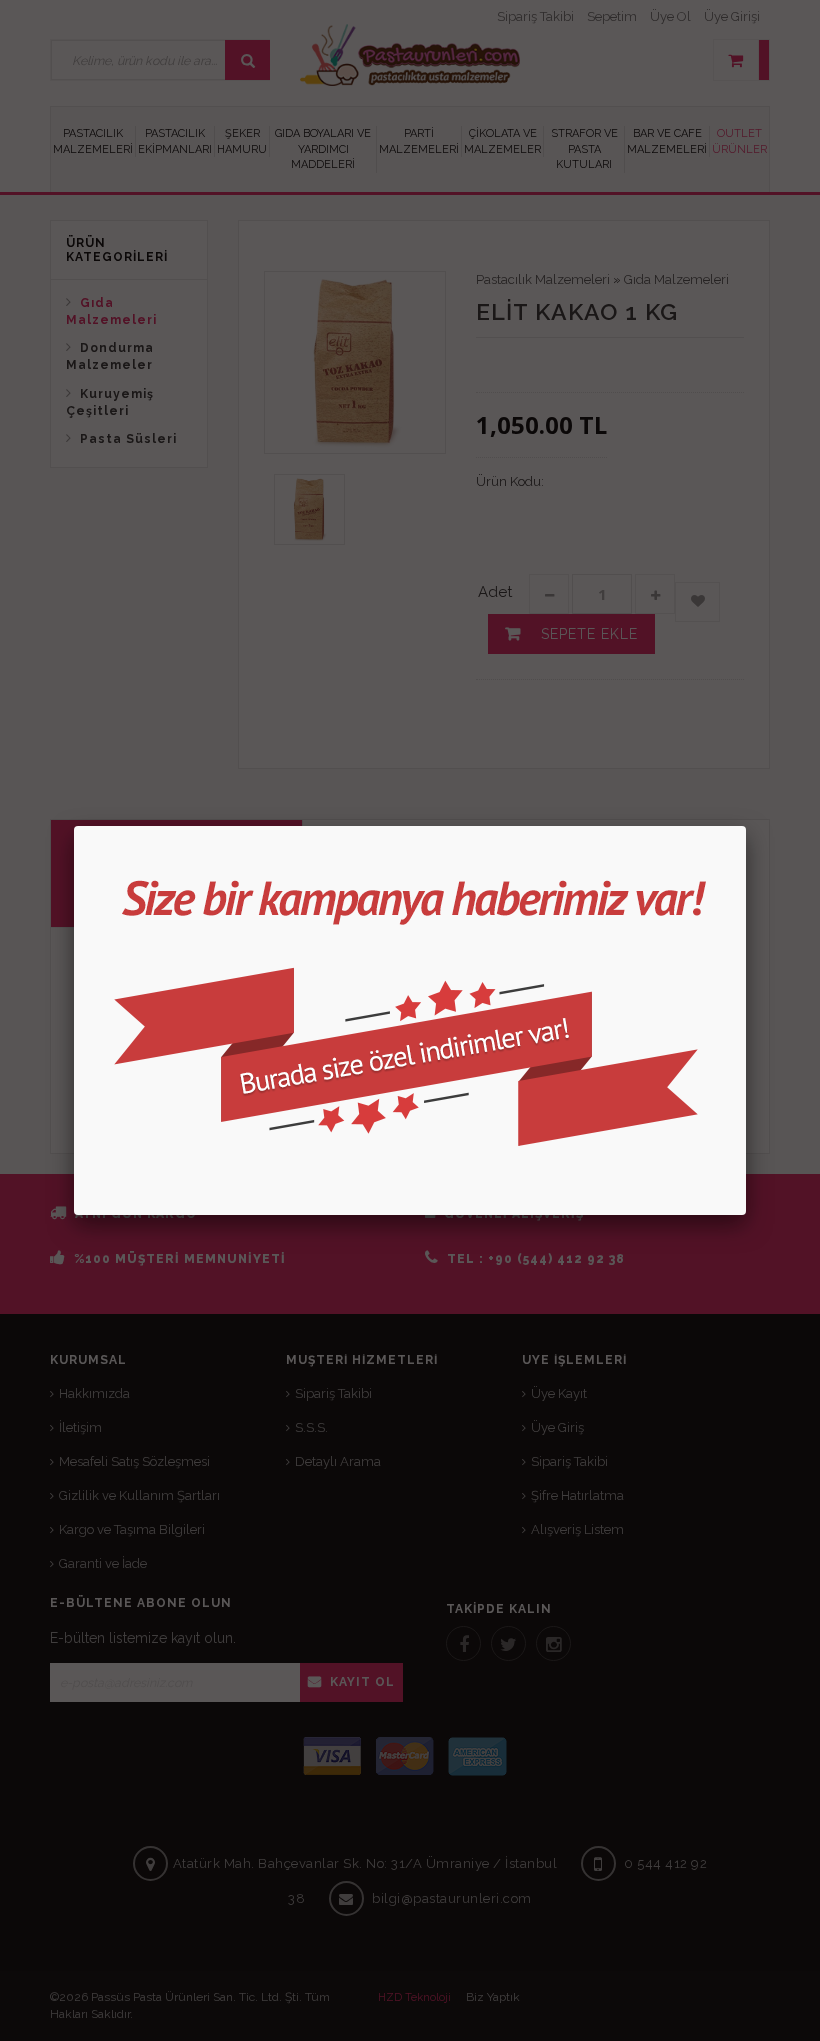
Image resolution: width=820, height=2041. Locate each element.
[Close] (746, 826)
